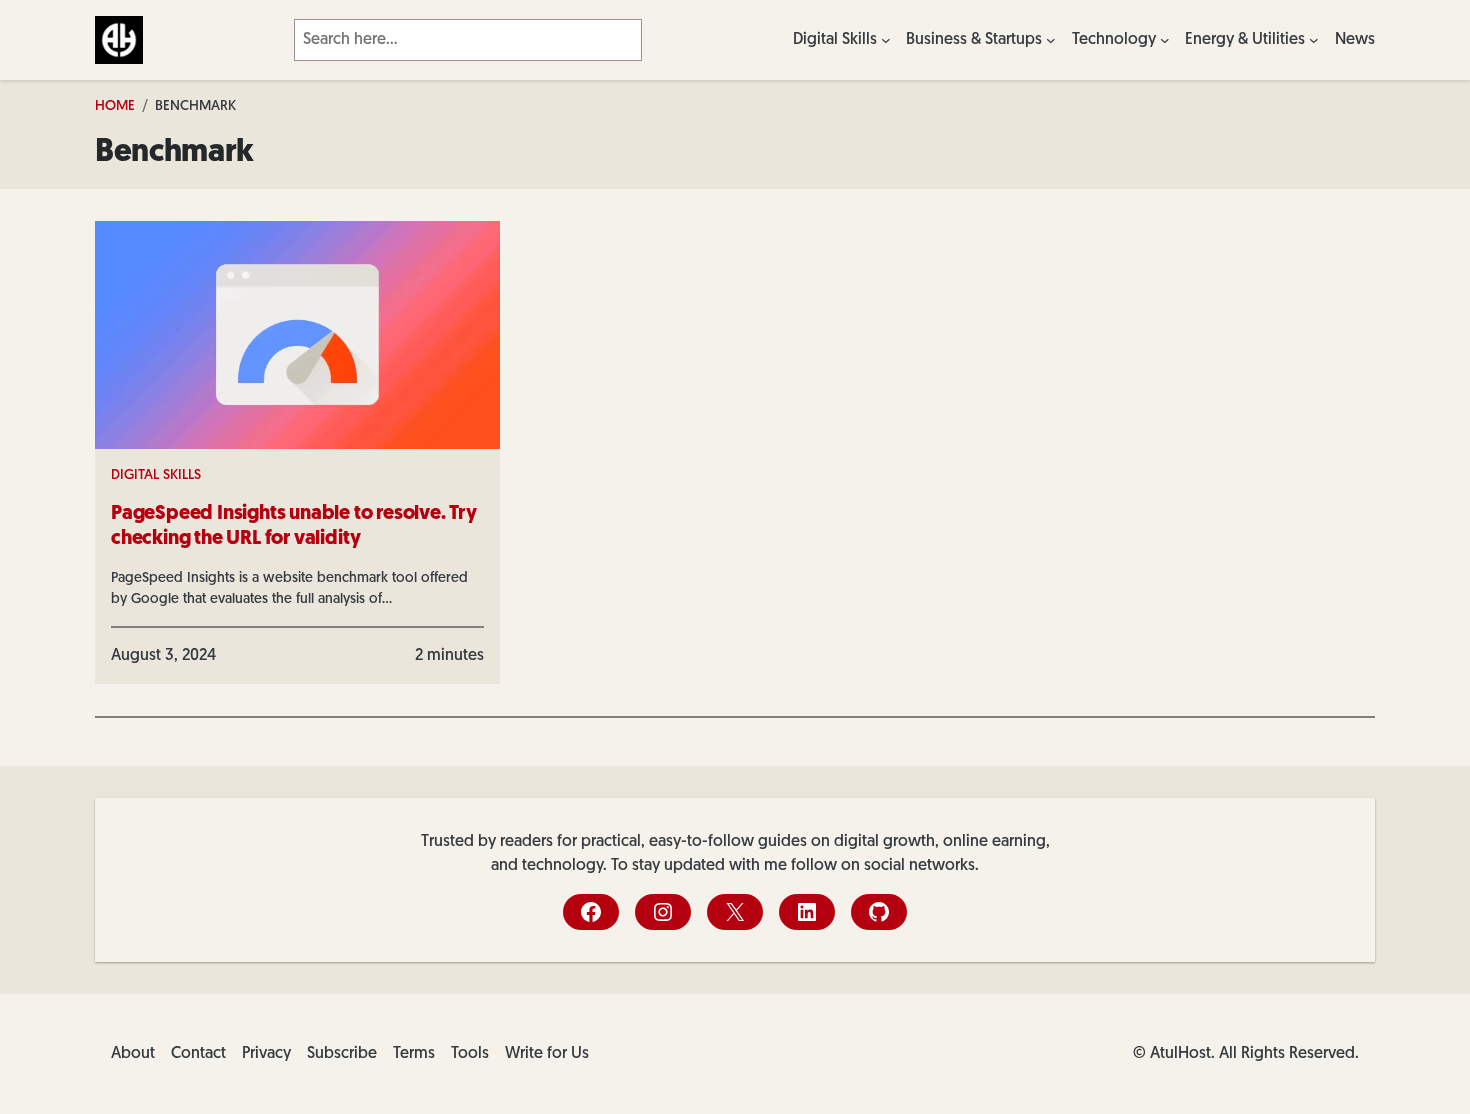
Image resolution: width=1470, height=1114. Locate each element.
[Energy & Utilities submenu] (1314, 40)
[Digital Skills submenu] (886, 40)
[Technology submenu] (1165, 40)
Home (115, 106)
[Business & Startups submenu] (1051, 40)
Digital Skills (156, 475)
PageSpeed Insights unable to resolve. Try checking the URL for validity (294, 526)
